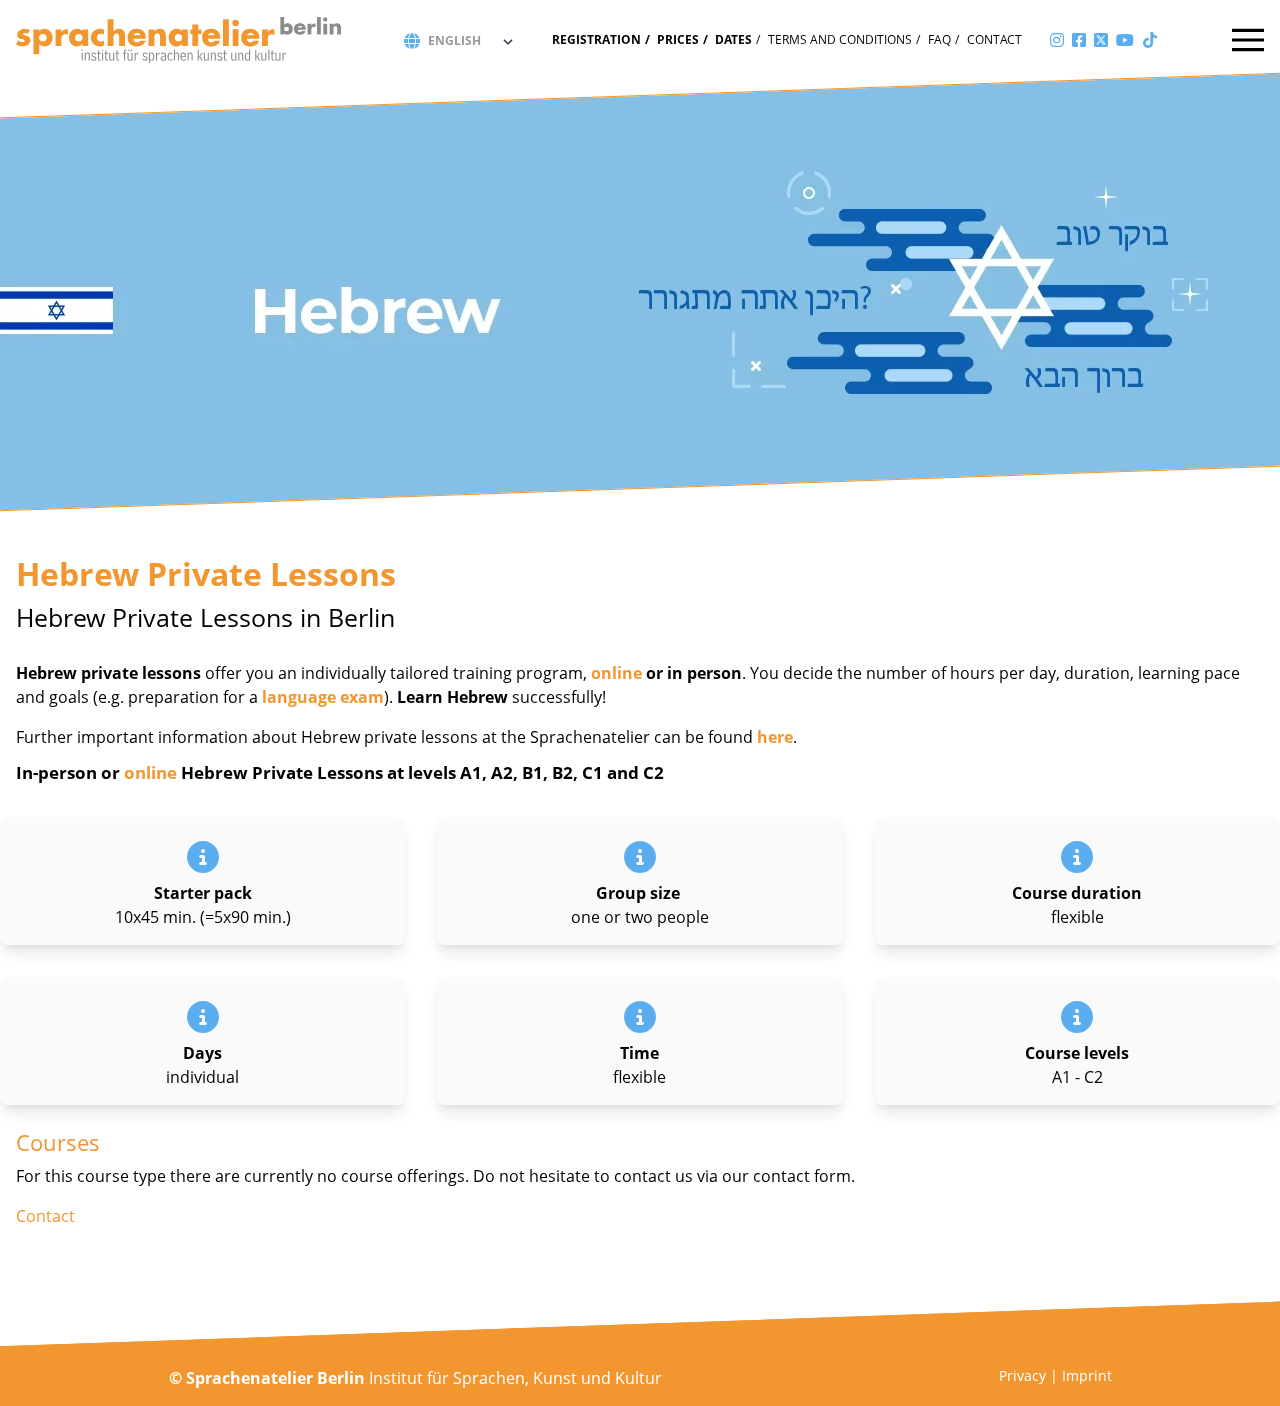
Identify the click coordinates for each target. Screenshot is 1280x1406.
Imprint (1087, 1375)
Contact (994, 39)
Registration (596, 39)
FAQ (939, 39)
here (775, 737)
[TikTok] (1150, 40)
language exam (323, 697)
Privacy (1022, 1375)
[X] (1101, 40)
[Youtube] (1125, 40)
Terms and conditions (840, 39)
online (616, 673)
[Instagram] (1057, 40)
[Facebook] (1079, 40)
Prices (678, 39)
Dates (733, 39)
